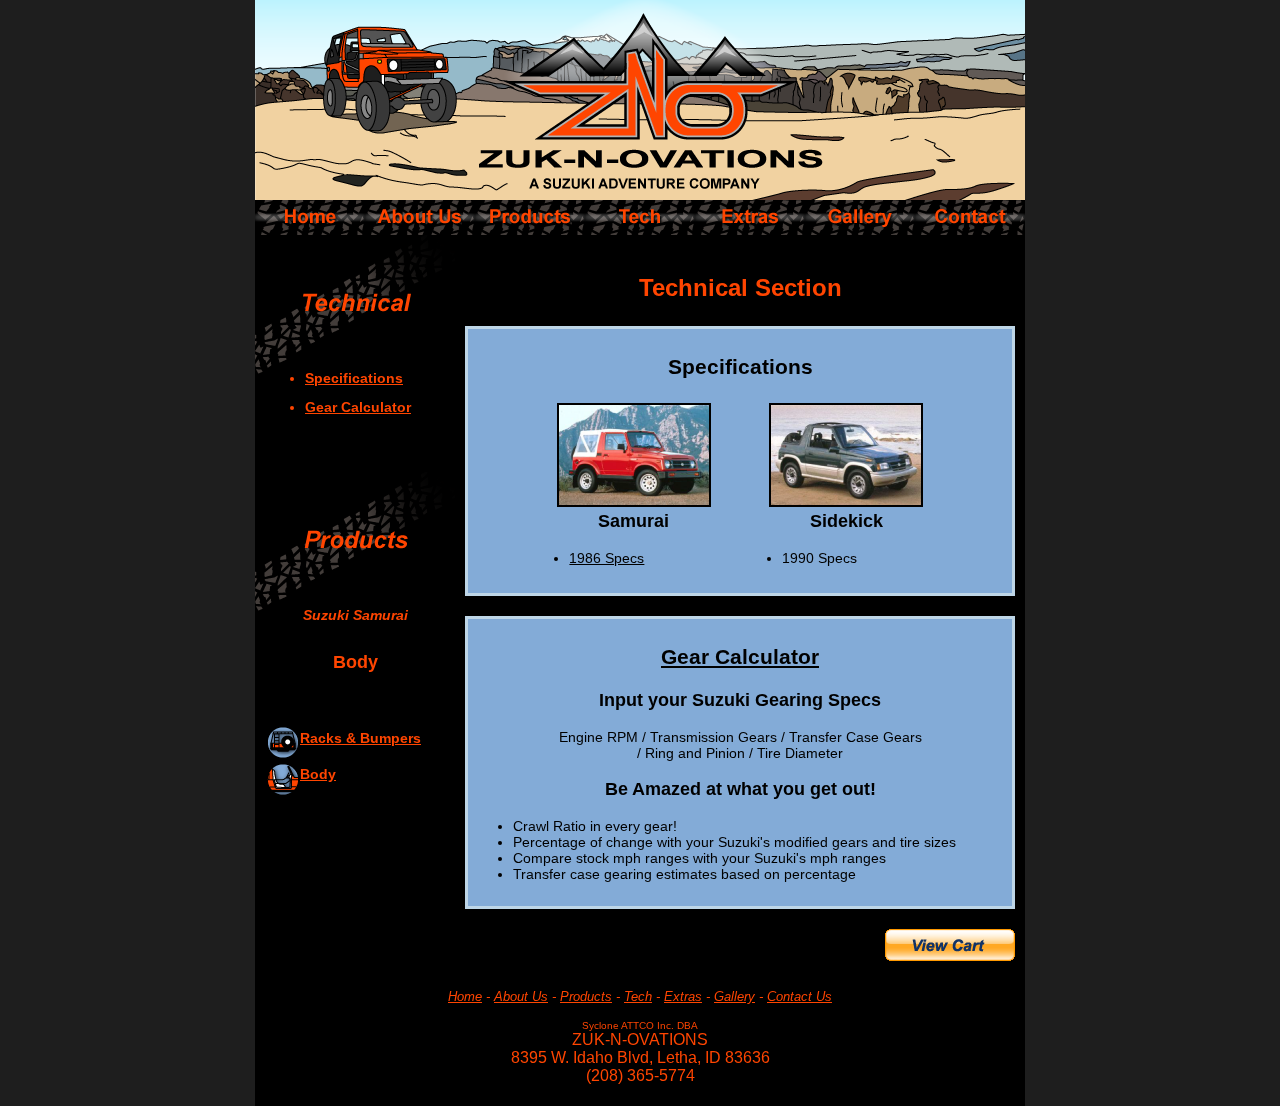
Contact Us (799, 996)
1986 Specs (606, 558)
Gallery (734, 996)
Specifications (354, 378)
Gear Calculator (358, 407)
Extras (683, 996)
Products (586, 996)
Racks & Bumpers (360, 738)
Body (318, 774)
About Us (521, 996)
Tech (638, 996)
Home (465, 996)
